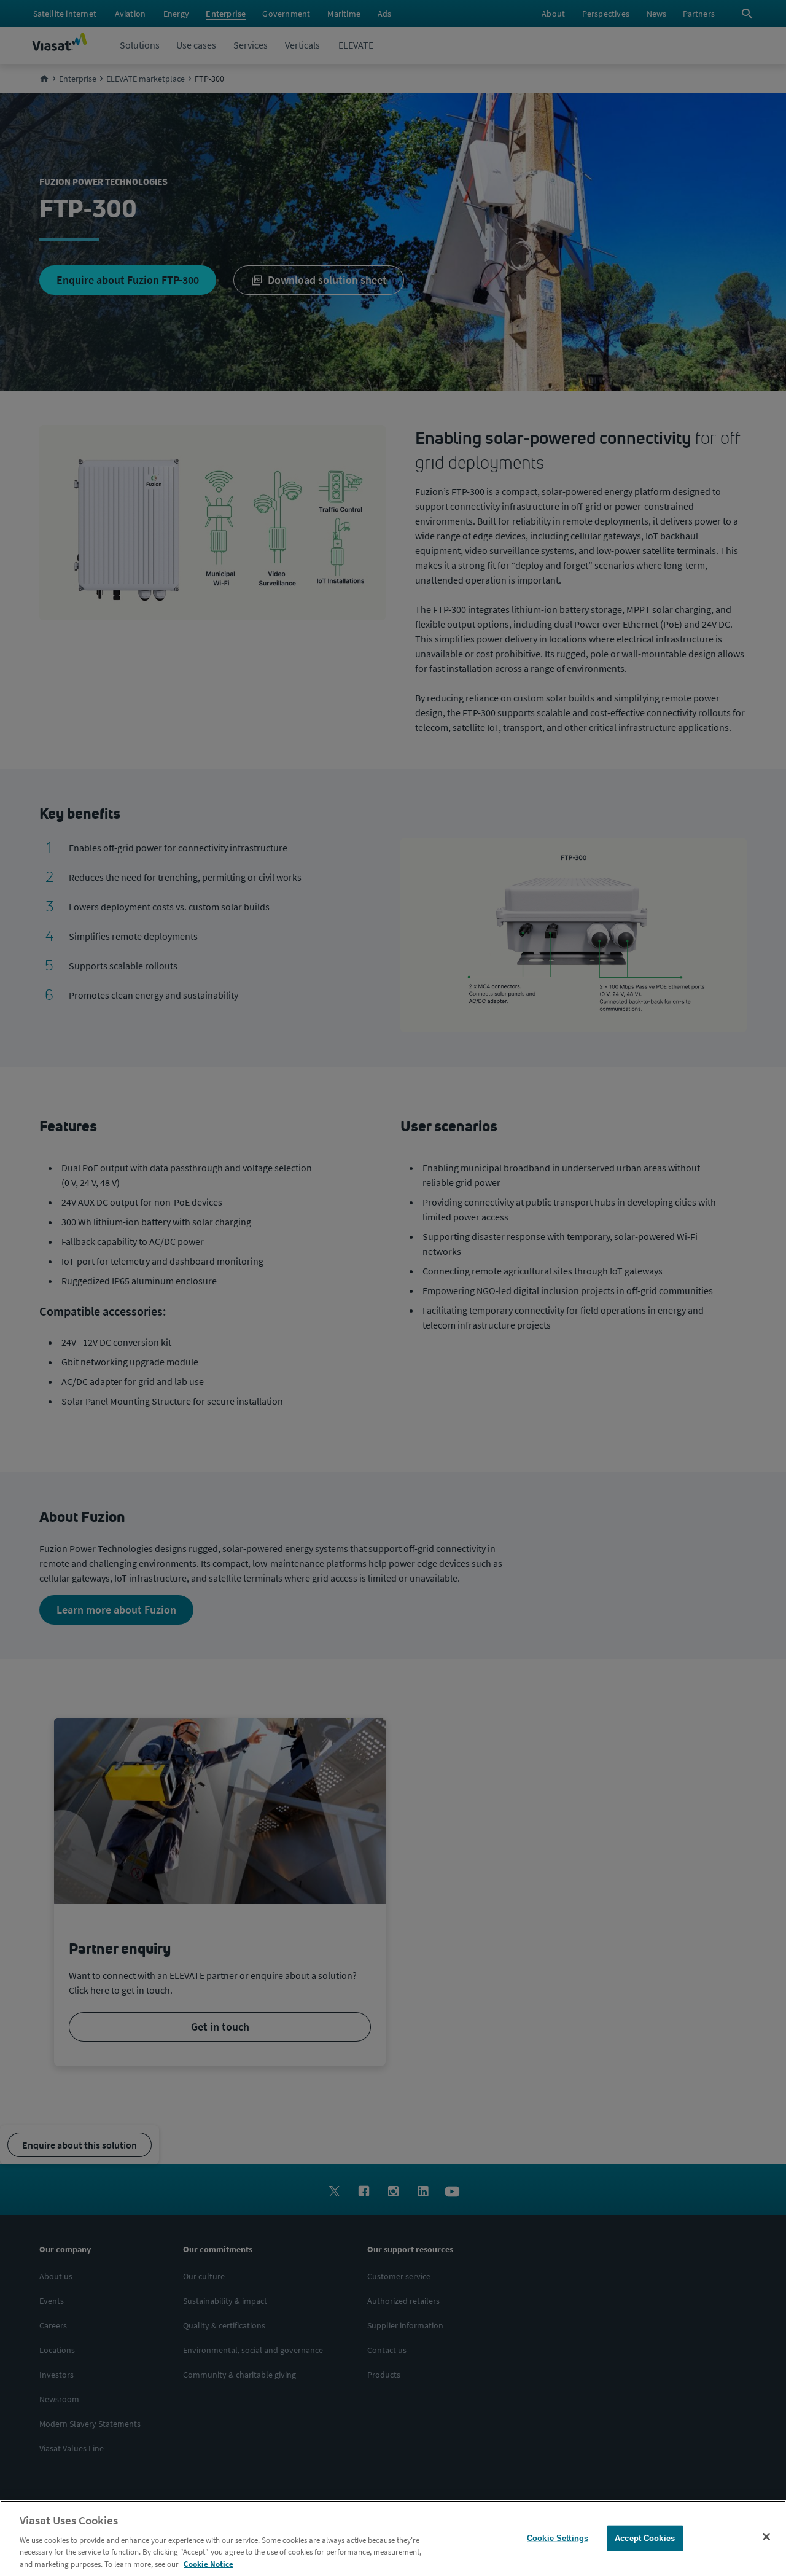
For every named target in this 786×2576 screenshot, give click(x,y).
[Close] (766, 2537)
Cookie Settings (558, 2538)
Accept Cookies (645, 2538)
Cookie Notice (208, 2563)
